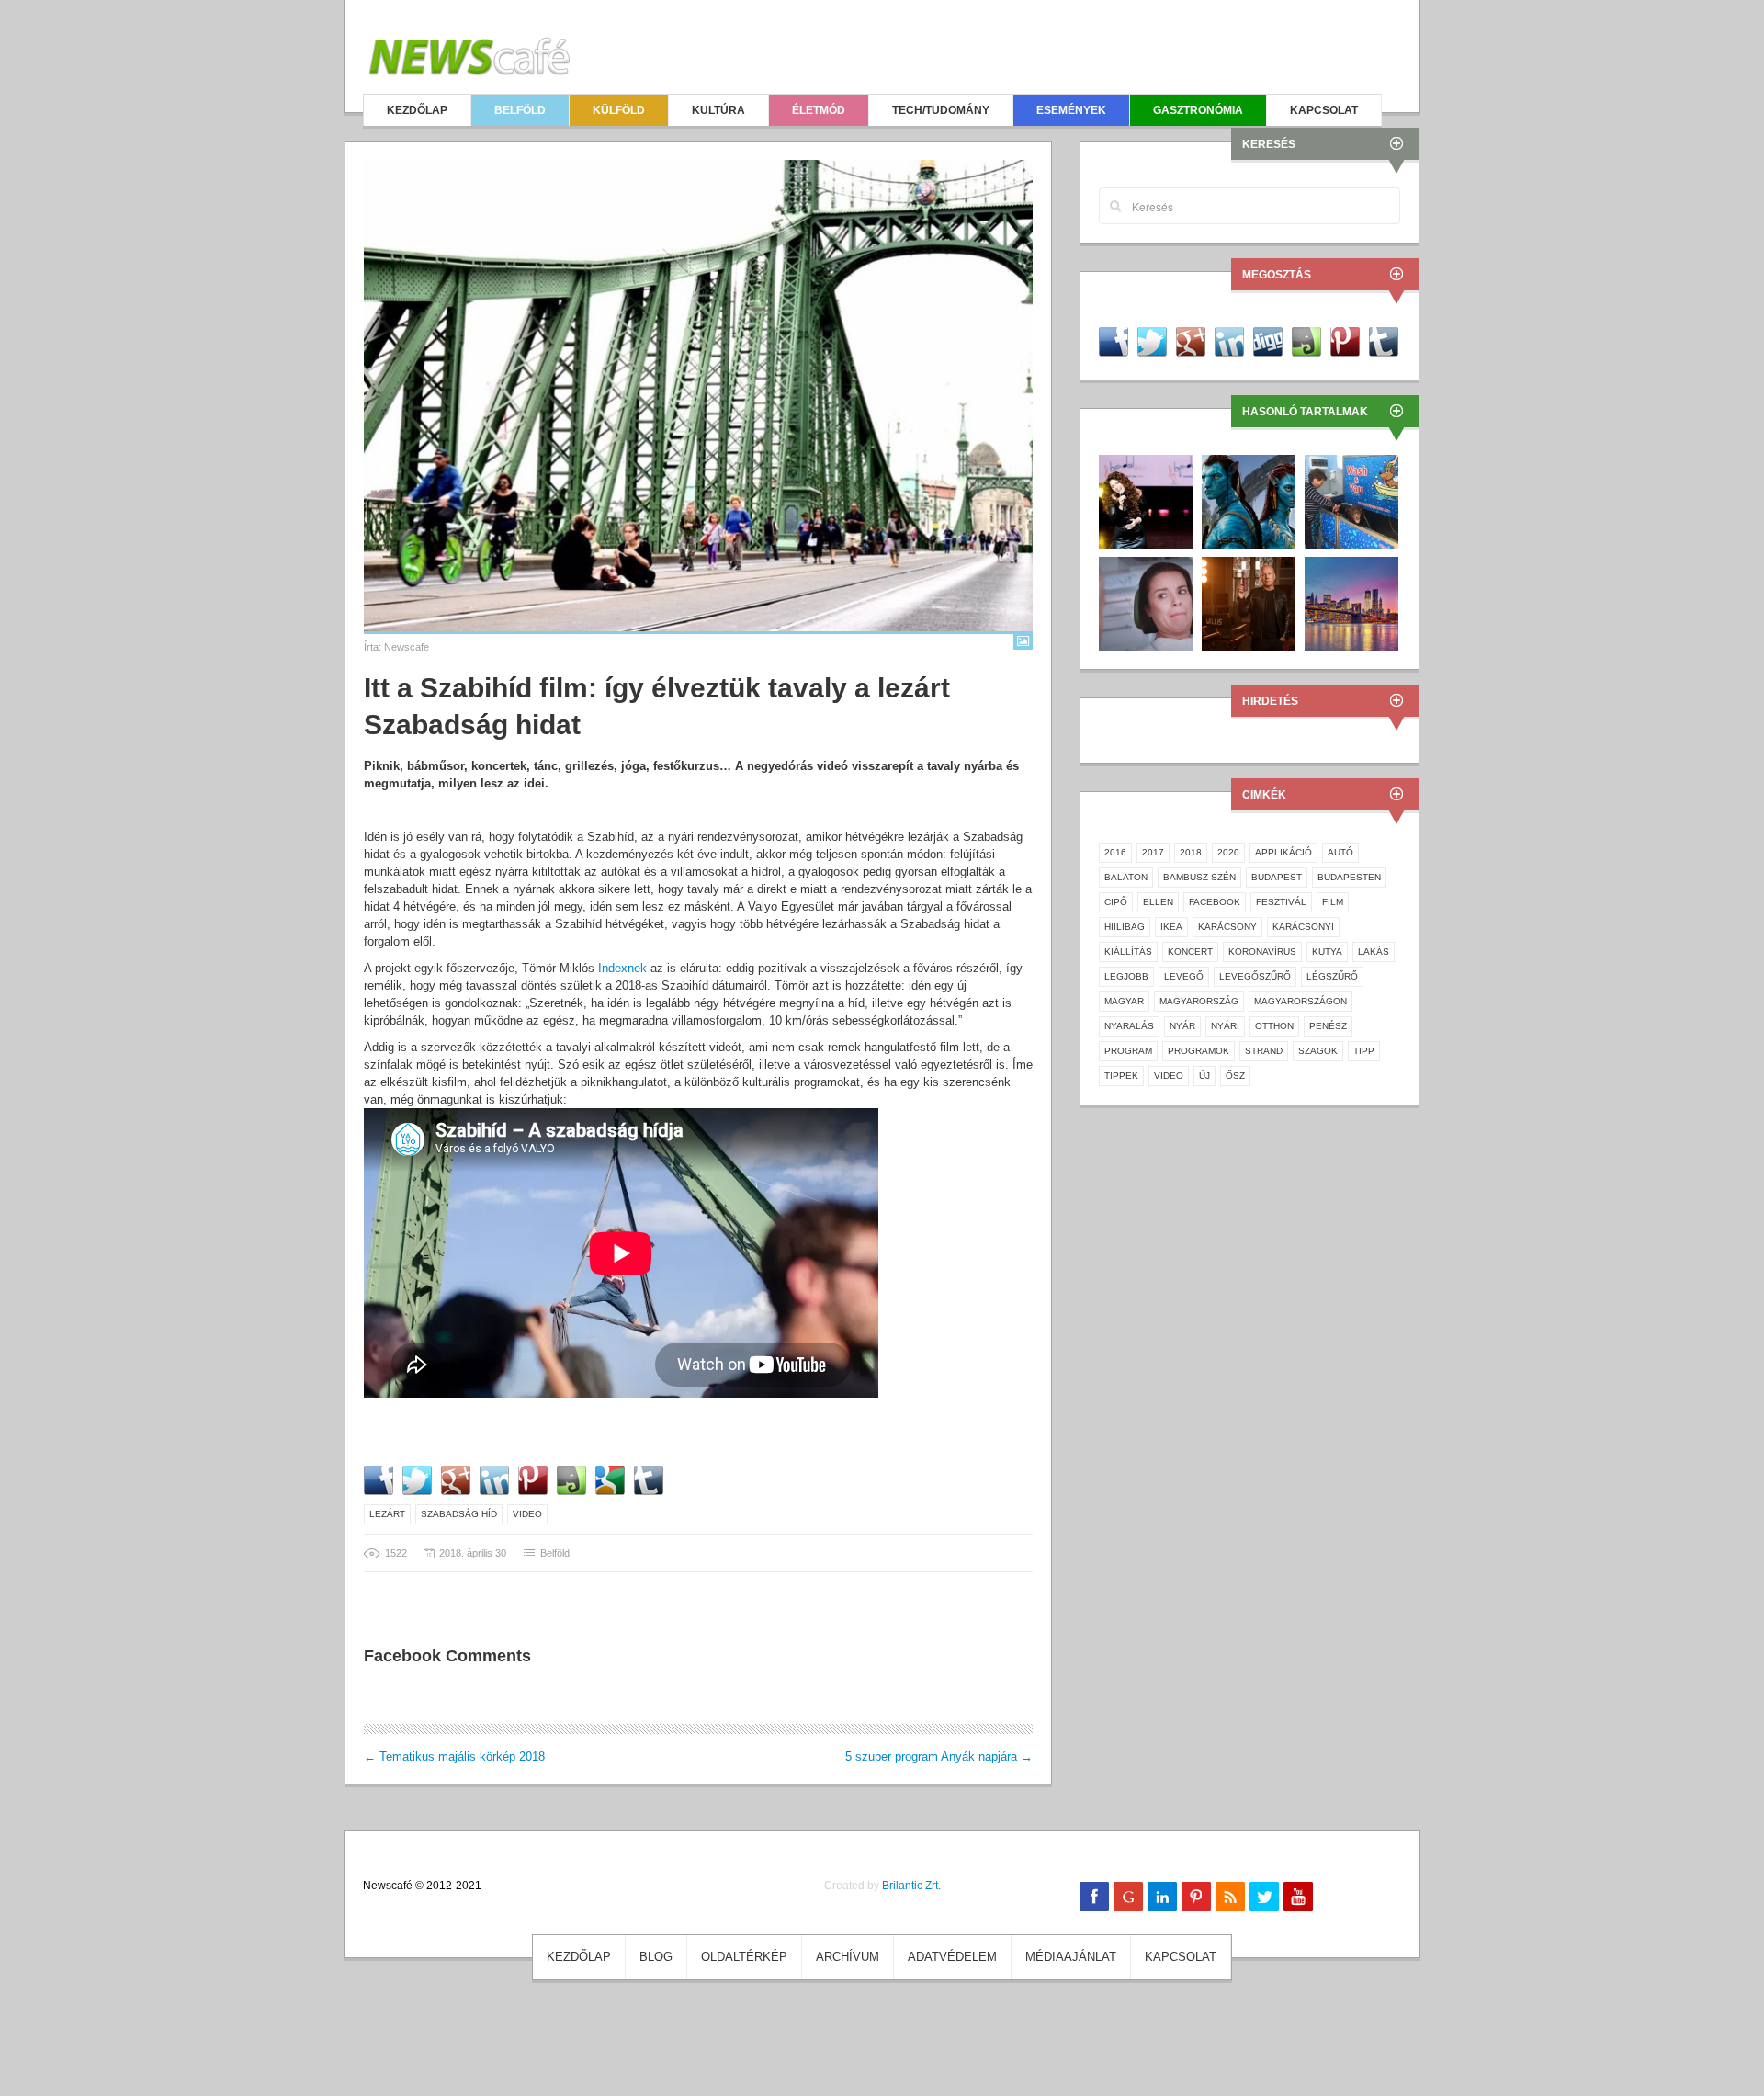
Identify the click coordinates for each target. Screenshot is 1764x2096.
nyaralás (1129, 1026)
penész (1328, 1026)
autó (1340, 852)
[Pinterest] (1196, 1897)
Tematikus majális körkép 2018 (454, 1756)
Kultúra (718, 110)
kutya (1327, 952)
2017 (1153, 852)
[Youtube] (1298, 1897)
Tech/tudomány (941, 110)
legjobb (1126, 976)
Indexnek (622, 968)
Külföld (619, 110)
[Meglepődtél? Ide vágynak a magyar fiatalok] (1351, 602)
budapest (1277, 877)
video (527, 1514)
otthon (1274, 1026)
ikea (1171, 927)
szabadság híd (459, 1514)
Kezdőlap (417, 110)
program (1128, 1051)
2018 (1191, 852)
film (1333, 902)
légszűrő (1332, 976)
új (1204, 1076)
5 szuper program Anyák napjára (939, 1756)
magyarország (1199, 1001)
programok (1199, 1051)
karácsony (1227, 927)
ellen (1158, 902)
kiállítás (1128, 952)
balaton (1126, 877)
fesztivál (1281, 902)
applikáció (1283, 852)
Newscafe (407, 647)
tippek (1121, 1076)
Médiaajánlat (1071, 1957)
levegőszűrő (1255, 976)
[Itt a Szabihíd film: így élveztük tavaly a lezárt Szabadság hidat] (698, 396)
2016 (1115, 852)
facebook (1215, 902)
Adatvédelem (952, 1957)
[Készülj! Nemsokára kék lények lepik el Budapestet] (1249, 500)
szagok (1318, 1051)
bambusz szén (1199, 877)
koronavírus (1262, 952)
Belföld (520, 110)
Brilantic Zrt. (911, 1886)
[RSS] (1230, 1897)
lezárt (387, 1514)
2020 (1228, 852)
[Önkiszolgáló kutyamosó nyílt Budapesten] (1351, 500)
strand (1264, 1051)
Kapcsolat (1324, 110)
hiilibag (1125, 927)
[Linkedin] (1162, 1897)
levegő (1184, 976)
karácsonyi (1303, 927)
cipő (1116, 902)
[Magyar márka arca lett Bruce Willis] (1249, 602)
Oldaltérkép (744, 1957)
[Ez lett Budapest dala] (1146, 500)
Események (1071, 110)
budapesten (1349, 877)
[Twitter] (1264, 1897)
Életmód (819, 110)
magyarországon (1300, 1001)
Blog (656, 1957)
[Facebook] (1094, 1897)
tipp (1364, 1051)
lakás (1374, 952)
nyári (1225, 1026)
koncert (1190, 952)
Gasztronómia (1198, 110)
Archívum (848, 1957)
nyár (1182, 1026)
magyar (1124, 1001)
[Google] (1128, 1897)
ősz (1235, 1076)
